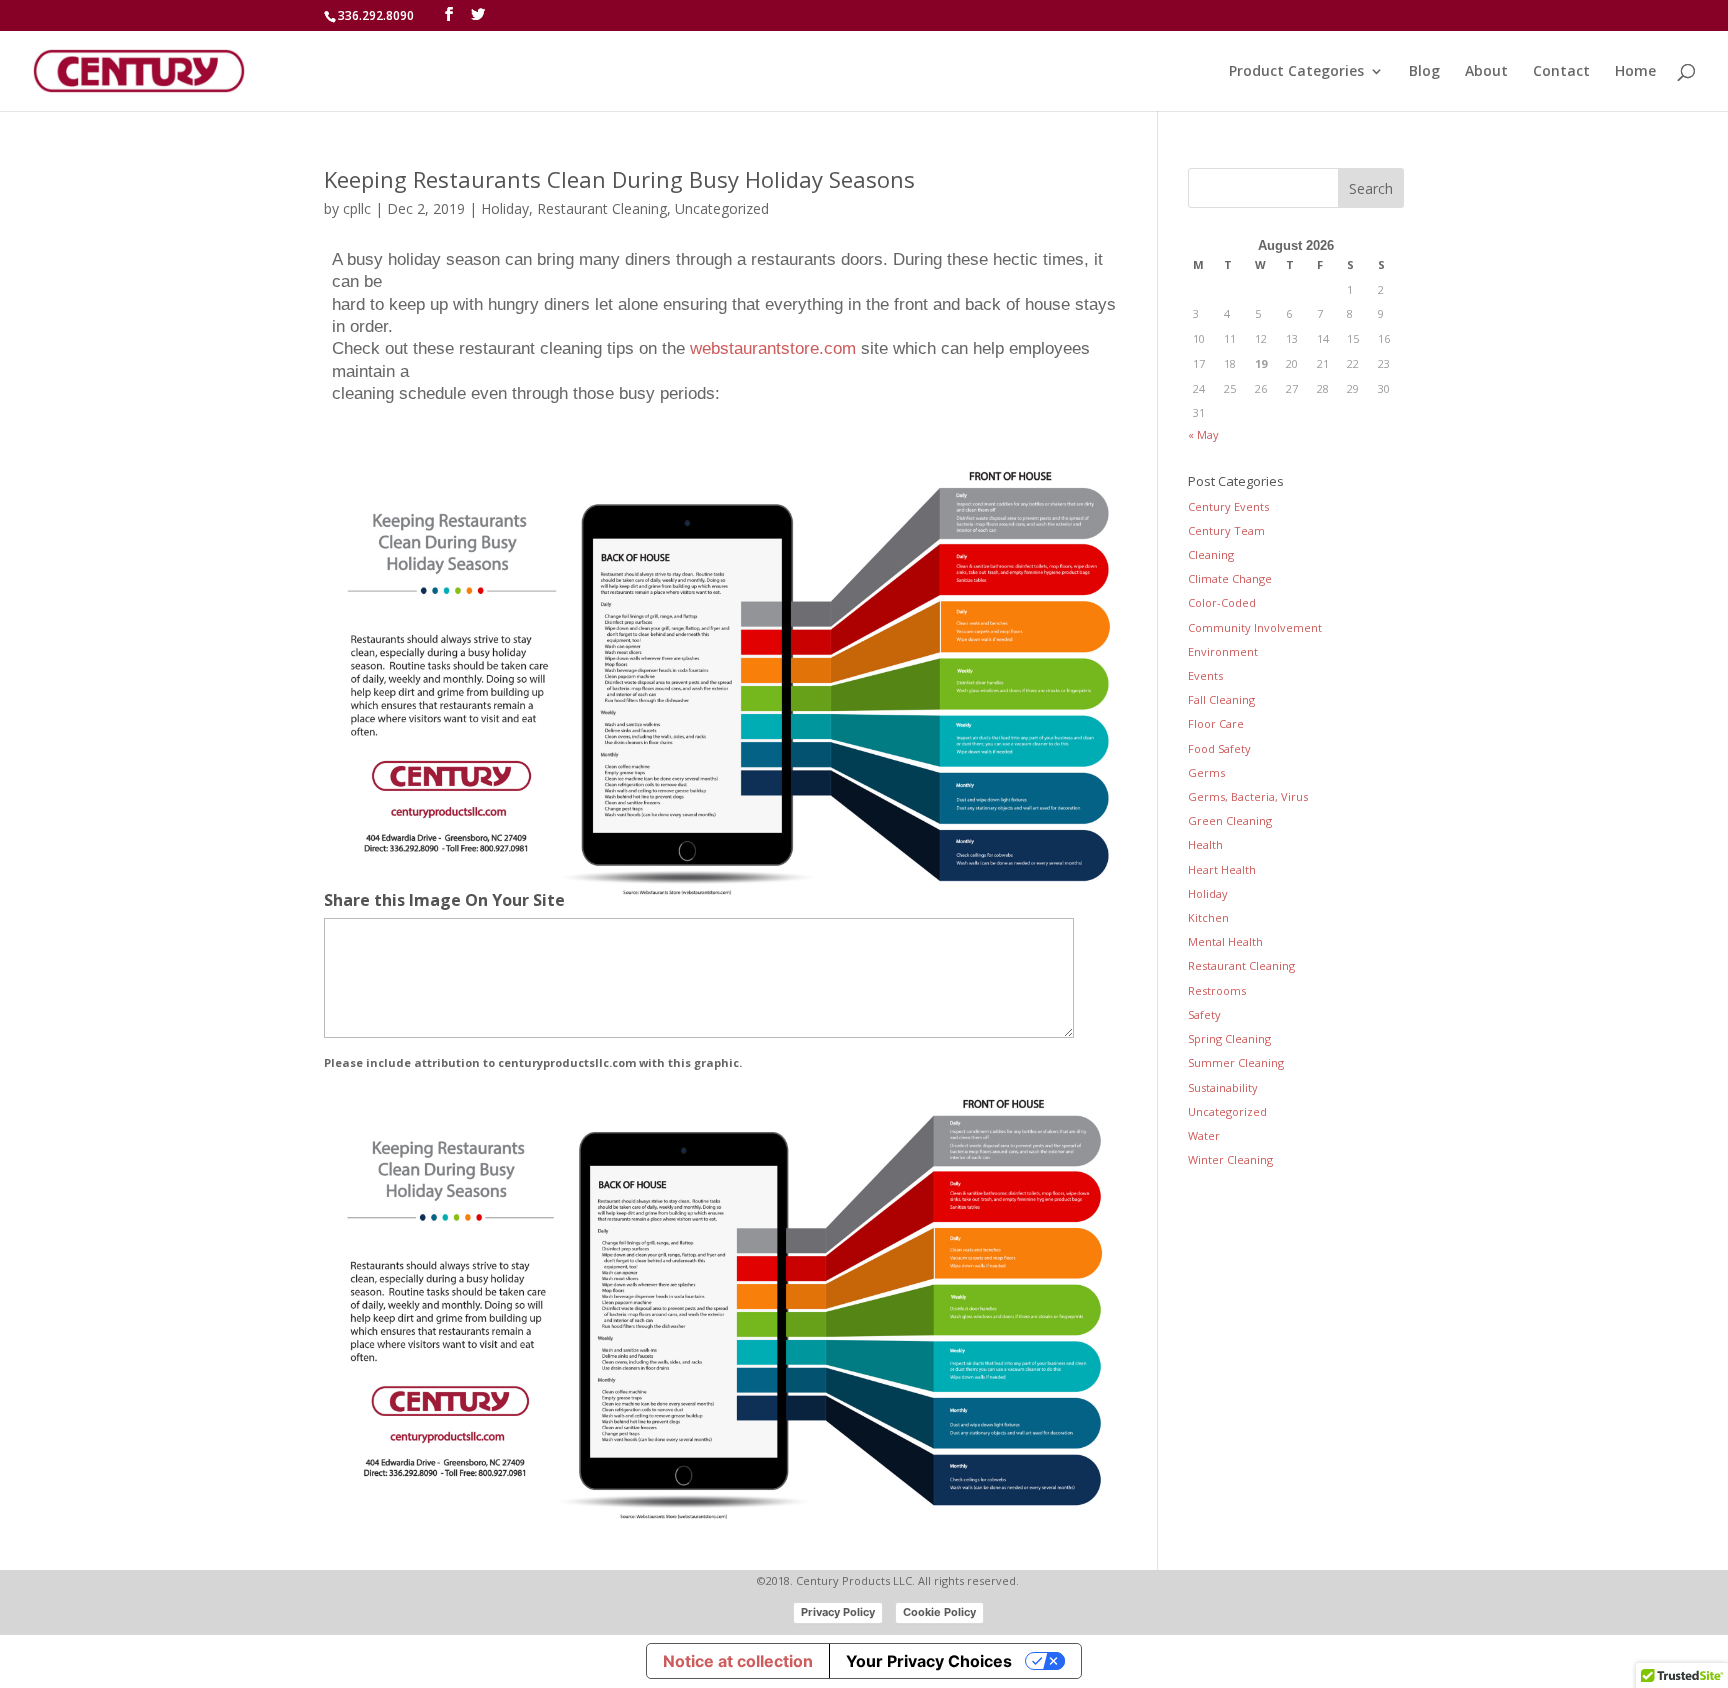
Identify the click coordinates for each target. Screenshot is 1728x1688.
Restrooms (1217, 990)
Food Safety (1219, 748)
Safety (1204, 1014)
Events (1205, 675)
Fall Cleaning (1221, 699)
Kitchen (1208, 917)
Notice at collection (738, 1661)
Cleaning (1211, 554)
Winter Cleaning (1230, 1159)
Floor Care (1216, 723)
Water (1204, 1135)
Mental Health (1225, 941)
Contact (1561, 72)
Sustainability (1223, 1087)
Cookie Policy (939, 1612)
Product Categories (1296, 72)
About (1486, 72)
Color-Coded (1222, 602)
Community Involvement (1255, 627)
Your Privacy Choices (929, 1661)
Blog (1424, 72)
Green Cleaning (1230, 820)
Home (1635, 72)
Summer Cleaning (1236, 1062)
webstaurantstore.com (773, 348)
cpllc (357, 208)
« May (1203, 434)
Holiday (505, 208)
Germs (1206, 772)
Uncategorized (722, 208)
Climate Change (1230, 578)
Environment (1223, 651)
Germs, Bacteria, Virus (1248, 796)
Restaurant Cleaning (602, 208)
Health (1205, 844)
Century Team (1226, 530)
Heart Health (1222, 869)
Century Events (1228, 506)
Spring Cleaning (1229, 1038)
